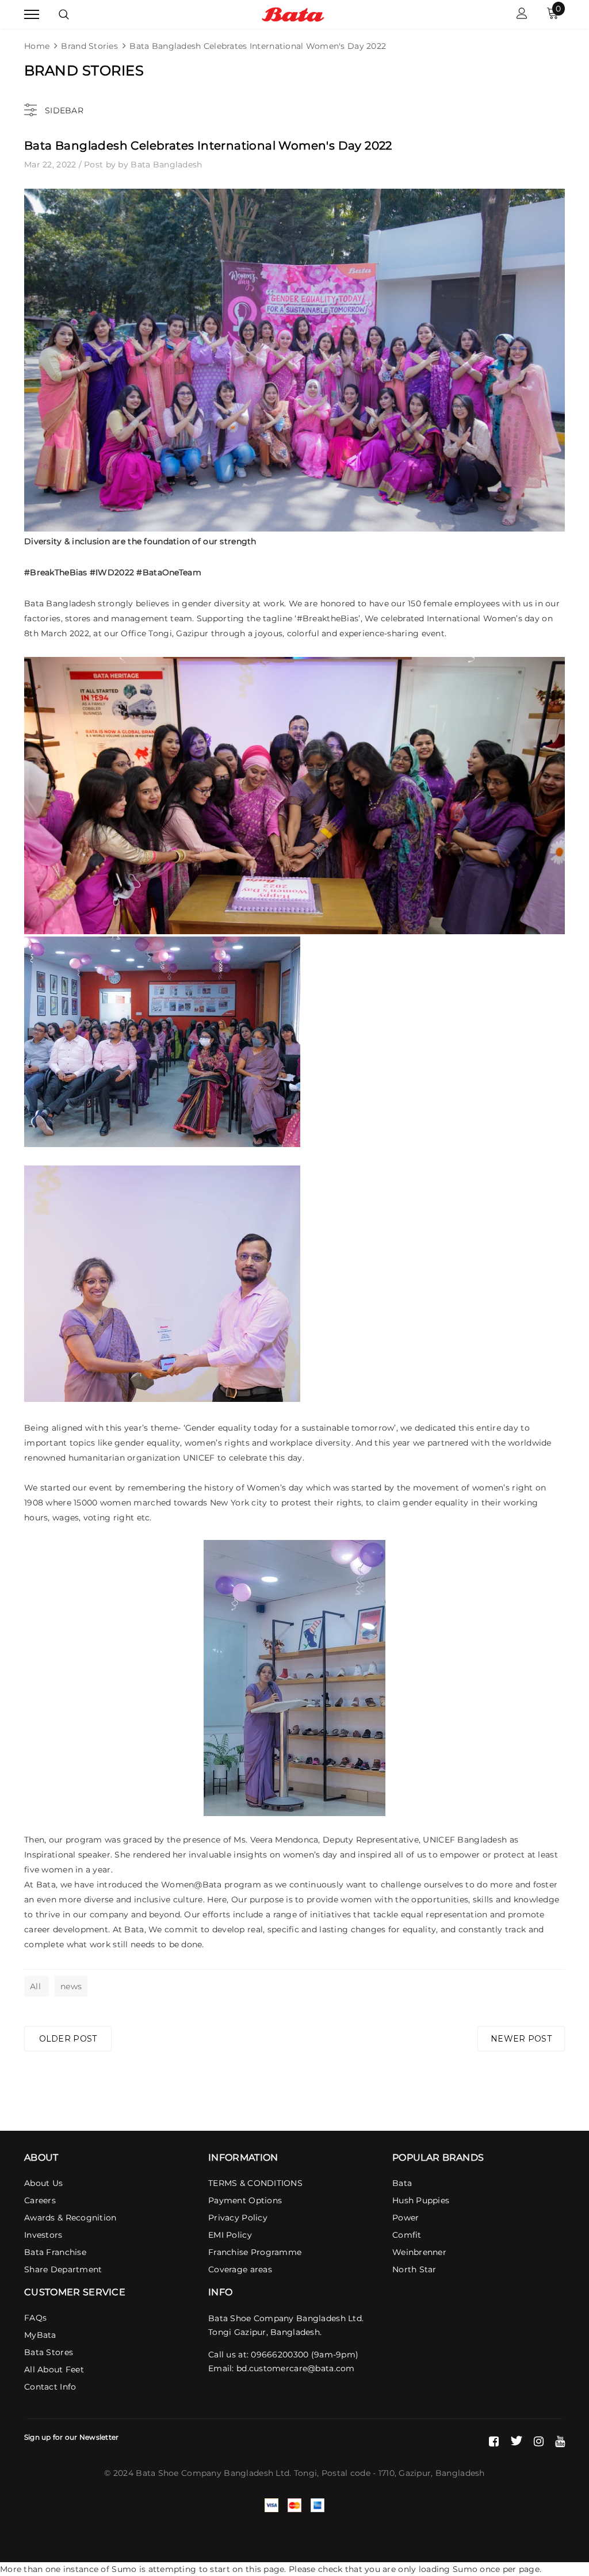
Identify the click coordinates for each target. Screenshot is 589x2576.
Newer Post (521, 2039)
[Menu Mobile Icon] (32, 15)
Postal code (346, 2473)
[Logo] (293, 14)
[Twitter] (516, 2441)
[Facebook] (494, 2441)
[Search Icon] (64, 14)
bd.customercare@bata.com (296, 2368)
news (71, 1986)
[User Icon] (522, 15)
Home (37, 46)
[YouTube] (560, 2441)
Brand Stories (89, 46)
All (37, 1986)
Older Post (68, 2039)
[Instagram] (539, 2441)
